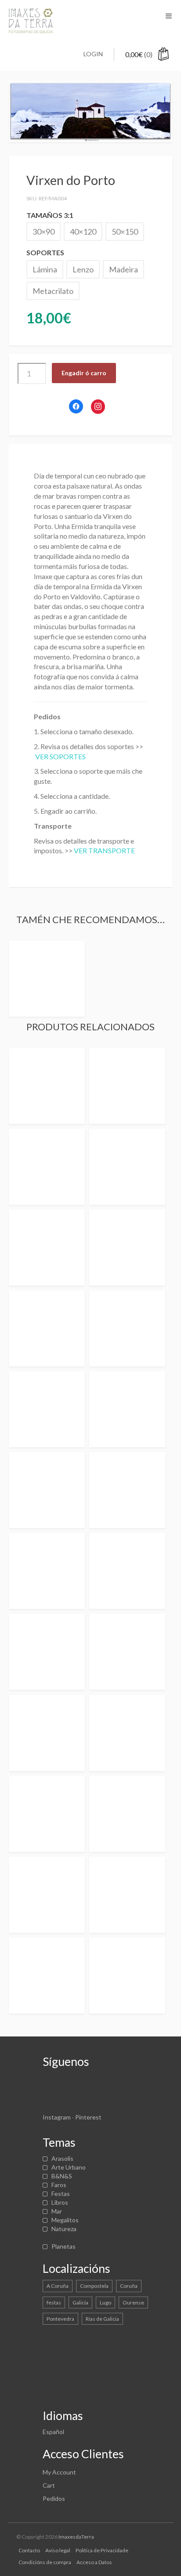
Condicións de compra (45, 2562)
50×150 (125, 232)
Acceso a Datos (94, 2562)
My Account (59, 2472)
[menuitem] (53, 2432)
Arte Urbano (69, 2167)
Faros (59, 2185)
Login (93, 54)
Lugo (105, 2302)
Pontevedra (60, 2319)
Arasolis (62, 2158)
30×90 (43, 232)
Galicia (80, 2302)
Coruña (129, 2286)
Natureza (64, 2229)
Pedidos (54, 2498)
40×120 (83, 232)
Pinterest (88, 2117)
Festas (61, 2194)
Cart (49, 2485)
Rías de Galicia (102, 2319)
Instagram (57, 2117)
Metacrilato (53, 291)
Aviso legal (58, 2550)
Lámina (45, 269)
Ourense (133, 2302)
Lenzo (83, 269)
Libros (60, 2202)
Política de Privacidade (102, 2550)
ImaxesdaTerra (76, 2537)
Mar (57, 2211)
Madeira (123, 269)
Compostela (94, 2286)
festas (54, 2302)
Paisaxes (63, 2237)
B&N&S (62, 2176)
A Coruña (58, 2286)
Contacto (29, 2550)
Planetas (63, 2246)
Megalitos (65, 2220)
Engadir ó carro (84, 373)
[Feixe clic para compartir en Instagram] (98, 407)
